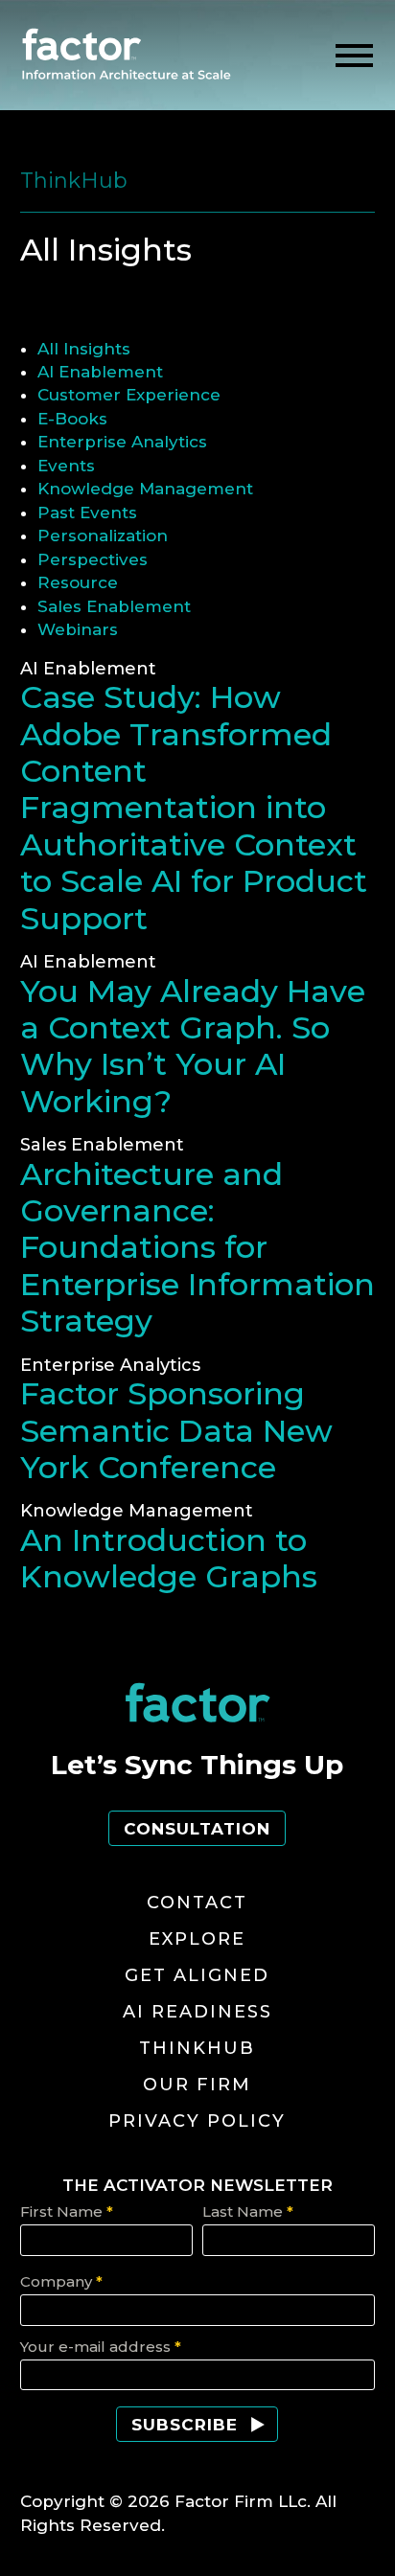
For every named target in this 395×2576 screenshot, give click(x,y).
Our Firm (197, 2085)
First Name (67, 2211)
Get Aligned (197, 1975)
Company (61, 2281)
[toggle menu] (354, 56)
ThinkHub (197, 2048)
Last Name (248, 2211)
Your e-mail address (101, 2347)
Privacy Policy (197, 2121)
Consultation (197, 1829)
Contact (197, 1903)
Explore (197, 1939)
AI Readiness (197, 2012)
